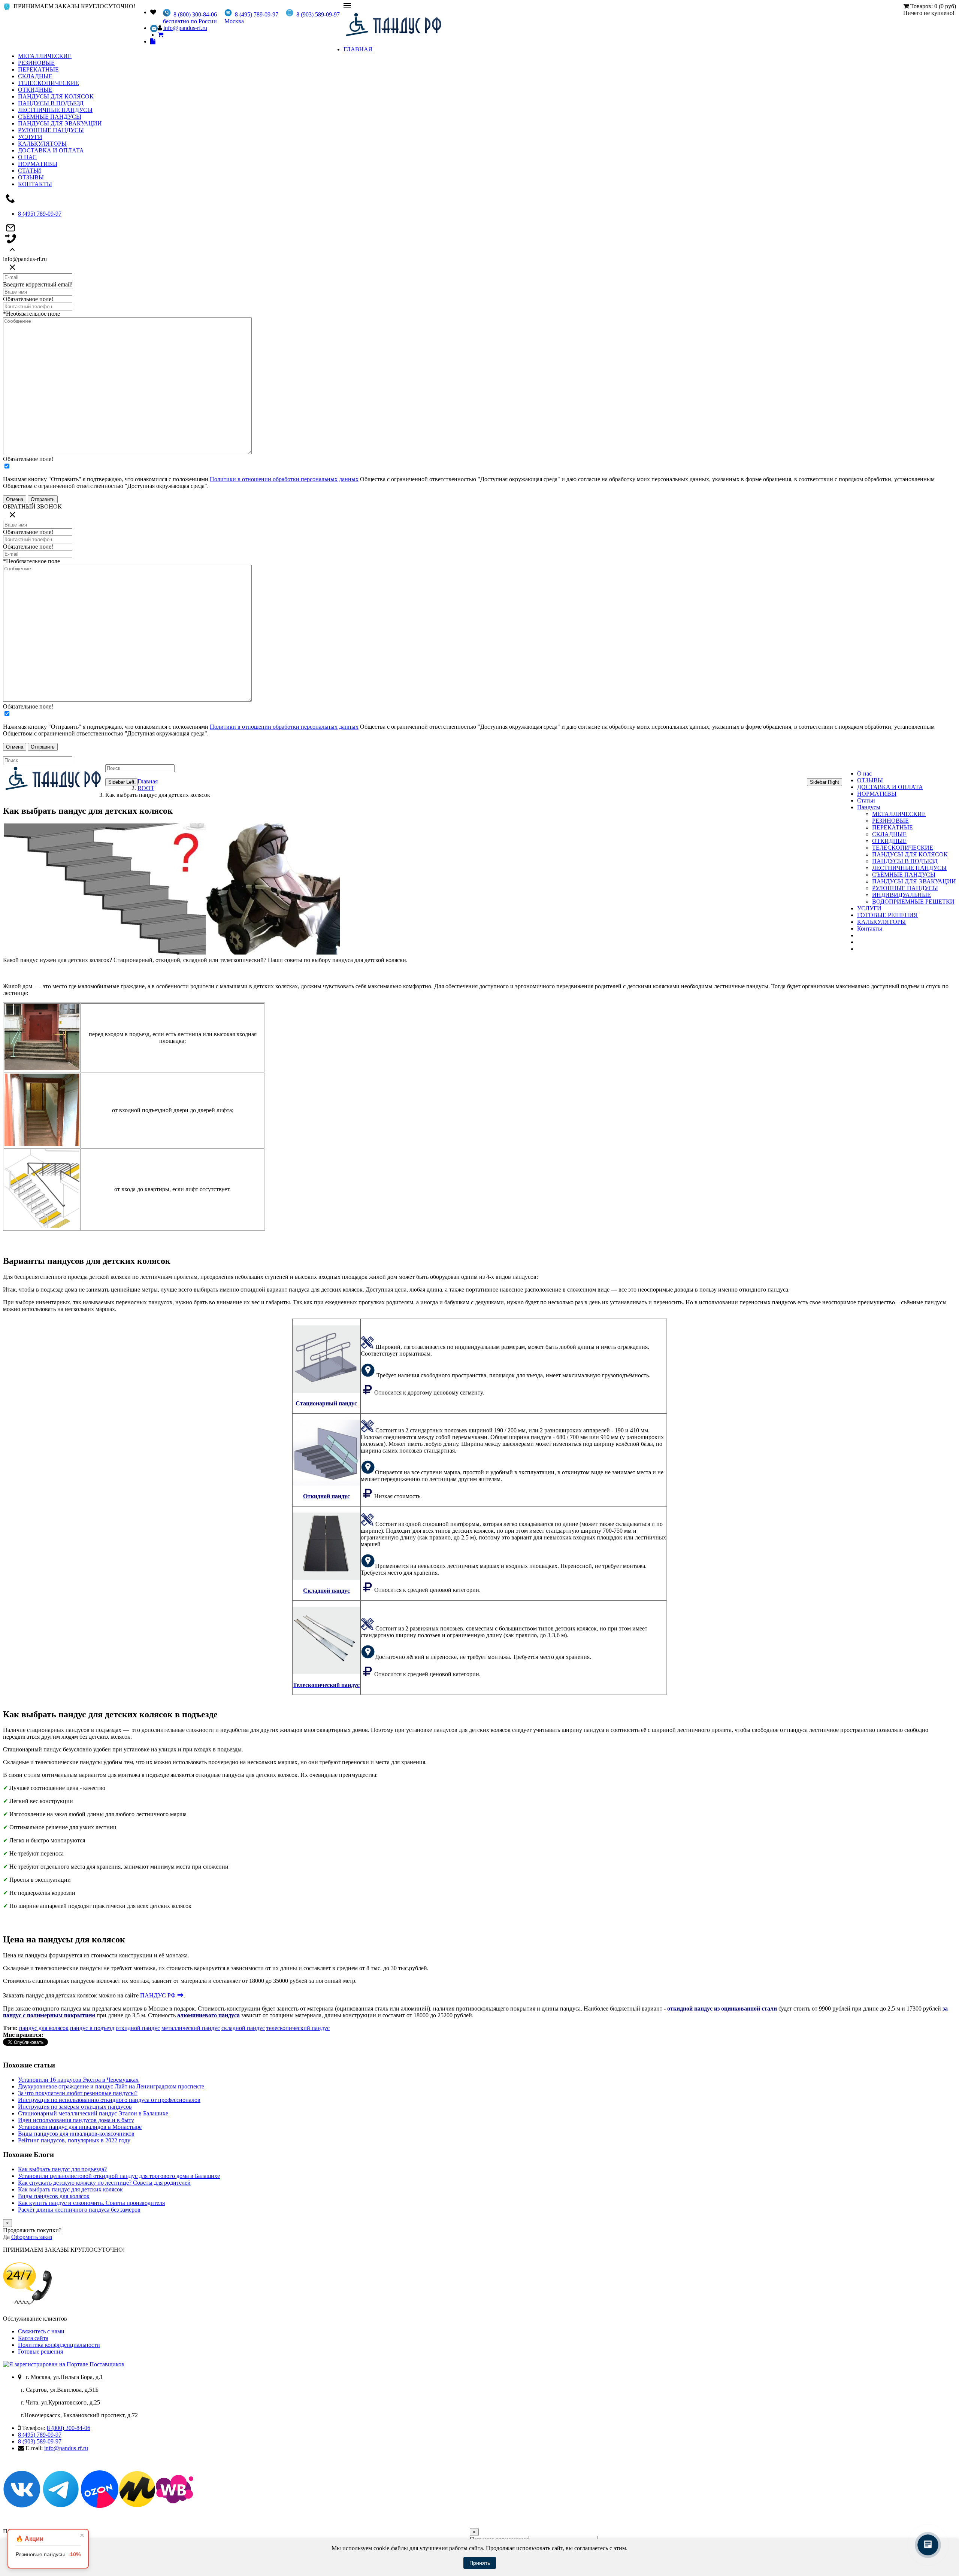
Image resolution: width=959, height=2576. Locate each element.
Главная (148, 781)
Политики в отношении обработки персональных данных (284, 479)
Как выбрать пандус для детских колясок (70, 2189)
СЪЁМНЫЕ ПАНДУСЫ (50, 117)
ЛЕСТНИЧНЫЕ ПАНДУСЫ (55, 110)
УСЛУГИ (30, 137)
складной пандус (243, 2028)
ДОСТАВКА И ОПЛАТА (51, 150)
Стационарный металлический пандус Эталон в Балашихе (93, 2113)
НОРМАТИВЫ (38, 164)
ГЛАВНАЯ (358, 49)
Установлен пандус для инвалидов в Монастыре (80, 2127)
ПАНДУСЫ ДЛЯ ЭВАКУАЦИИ (60, 123)
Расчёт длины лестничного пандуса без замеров (79, 2210)
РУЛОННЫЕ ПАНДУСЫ (51, 130)
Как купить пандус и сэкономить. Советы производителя (91, 2203)
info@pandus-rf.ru (185, 28)
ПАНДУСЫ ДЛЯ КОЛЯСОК (56, 96)
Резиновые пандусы (48, 2554)
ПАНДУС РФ (162, 1995)
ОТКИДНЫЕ (35, 90)
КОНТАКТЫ (35, 184)
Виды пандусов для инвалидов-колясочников (76, 2134)
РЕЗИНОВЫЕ (36, 63)
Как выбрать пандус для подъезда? (62, 2169)
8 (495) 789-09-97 (40, 214)
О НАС (27, 157)
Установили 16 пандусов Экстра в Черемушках (78, 2080)
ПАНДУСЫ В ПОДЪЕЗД (51, 103)
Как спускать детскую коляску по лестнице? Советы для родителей (104, 2183)
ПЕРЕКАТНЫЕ (38, 69)
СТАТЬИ (30, 171)
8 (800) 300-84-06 (69, 2428)
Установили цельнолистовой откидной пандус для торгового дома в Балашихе (119, 2176)
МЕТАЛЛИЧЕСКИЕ (45, 56)
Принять (480, 2563)
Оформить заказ (32, 2237)
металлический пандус (191, 2028)
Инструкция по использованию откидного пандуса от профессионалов (109, 2100)
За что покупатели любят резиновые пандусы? (78, 2093)
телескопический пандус (298, 2028)
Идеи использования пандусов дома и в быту (76, 2120)
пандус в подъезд (92, 2028)
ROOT (146, 788)
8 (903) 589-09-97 (40, 2441)
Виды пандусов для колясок (54, 2196)
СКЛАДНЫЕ (35, 76)
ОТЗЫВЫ (31, 177)
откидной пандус (138, 2028)
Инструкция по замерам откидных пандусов (75, 2107)
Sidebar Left (121, 782)
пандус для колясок (44, 2028)
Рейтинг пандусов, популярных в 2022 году (74, 2140)
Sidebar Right (825, 782)
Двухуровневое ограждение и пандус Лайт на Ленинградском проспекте (111, 2086)
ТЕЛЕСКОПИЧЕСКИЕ (49, 83)
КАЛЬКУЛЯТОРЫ (42, 144)
